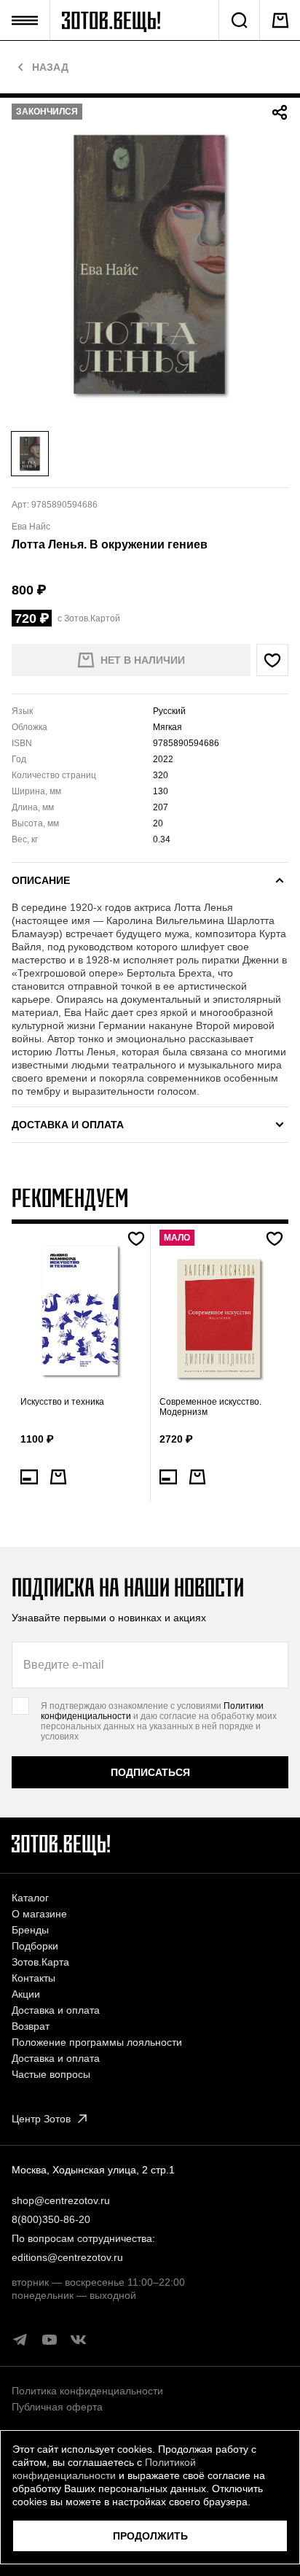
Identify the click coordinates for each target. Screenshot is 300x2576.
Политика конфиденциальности (87, 2391)
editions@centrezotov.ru (67, 2257)
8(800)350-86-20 (51, 2219)
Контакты (33, 1978)
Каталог (30, 1898)
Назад (50, 67)
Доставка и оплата (56, 2010)
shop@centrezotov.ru (61, 2200)
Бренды (30, 1930)
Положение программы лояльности (97, 2042)
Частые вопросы (51, 2074)
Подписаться (150, 1772)
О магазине (39, 1914)
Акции (26, 1994)
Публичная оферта (57, 2407)
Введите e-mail (64, 1665)
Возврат (31, 2026)
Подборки (35, 1946)
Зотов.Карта (40, 1962)
